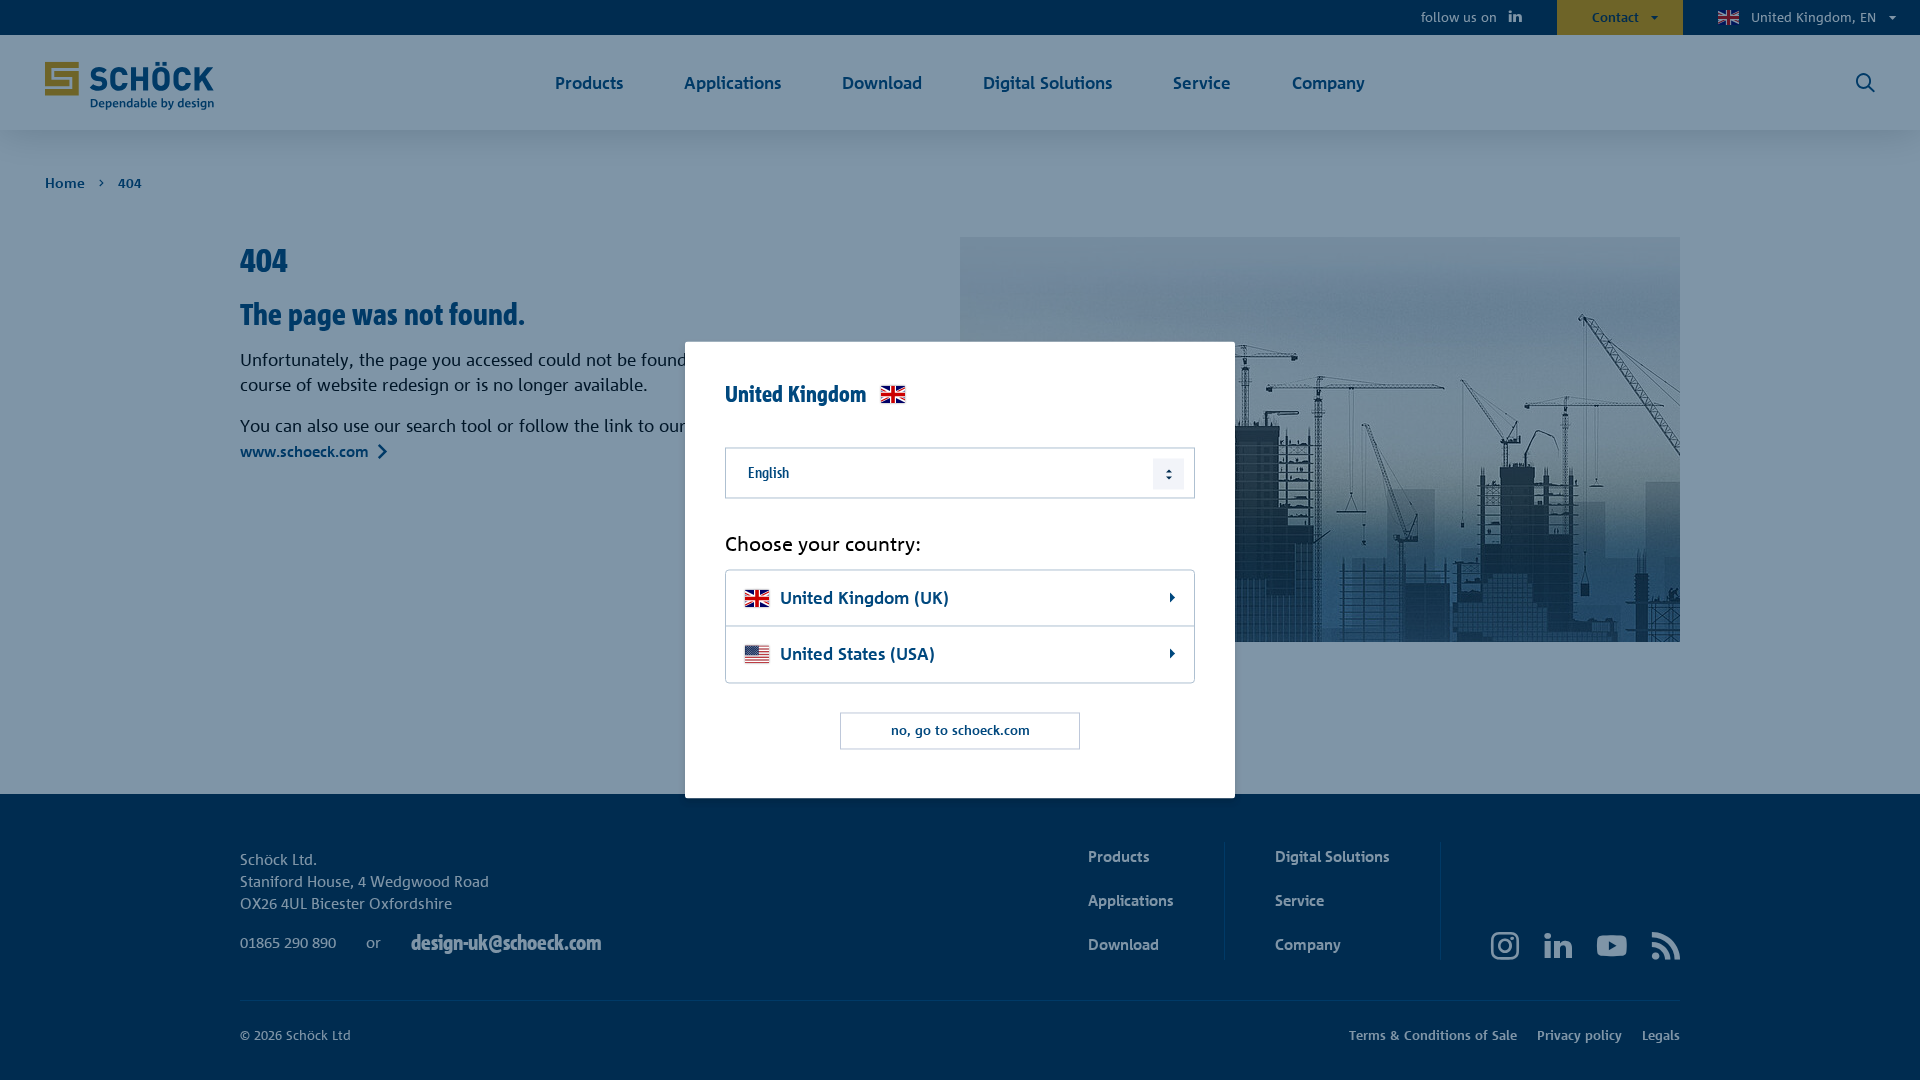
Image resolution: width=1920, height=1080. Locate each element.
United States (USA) (857, 654)
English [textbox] (768, 472)
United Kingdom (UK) (864, 597)
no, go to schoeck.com (960, 731)
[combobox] (960, 472)
